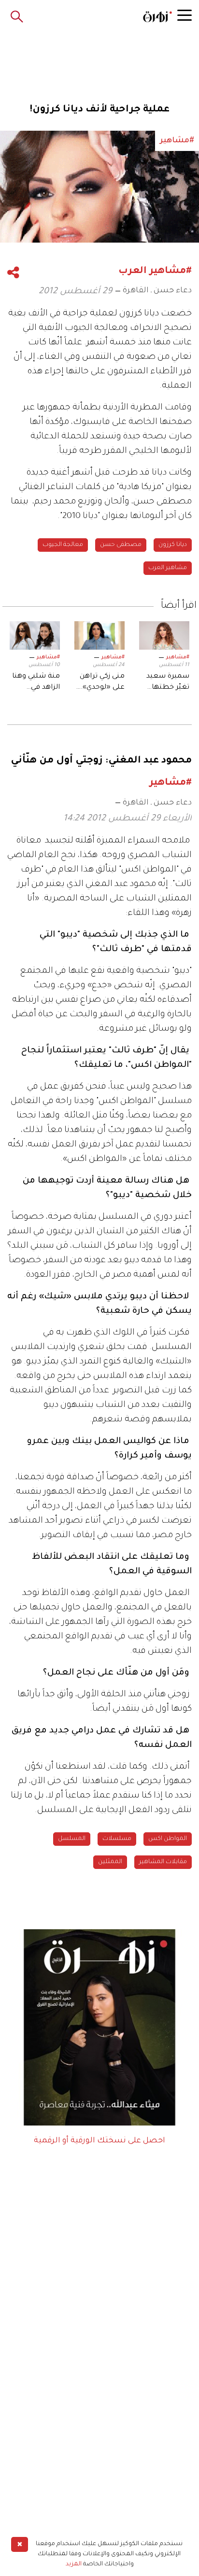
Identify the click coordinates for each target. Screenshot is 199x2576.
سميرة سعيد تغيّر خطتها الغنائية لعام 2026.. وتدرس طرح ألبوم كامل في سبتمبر (167, 683)
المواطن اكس (168, 1839)
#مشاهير (178, 657)
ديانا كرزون (173, 545)
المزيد (74, 2564)
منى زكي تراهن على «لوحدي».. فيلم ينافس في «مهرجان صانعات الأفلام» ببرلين (102, 683)
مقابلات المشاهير (163, 1862)
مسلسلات (117, 1839)
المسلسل (72, 1839)
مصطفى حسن (121, 545)
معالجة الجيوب (63, 545)
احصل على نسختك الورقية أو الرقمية (99, 2141)
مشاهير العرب (168, 568)
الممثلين (110, 1862)
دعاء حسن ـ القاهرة (157, 291)
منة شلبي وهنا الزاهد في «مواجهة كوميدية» (36, 683)
